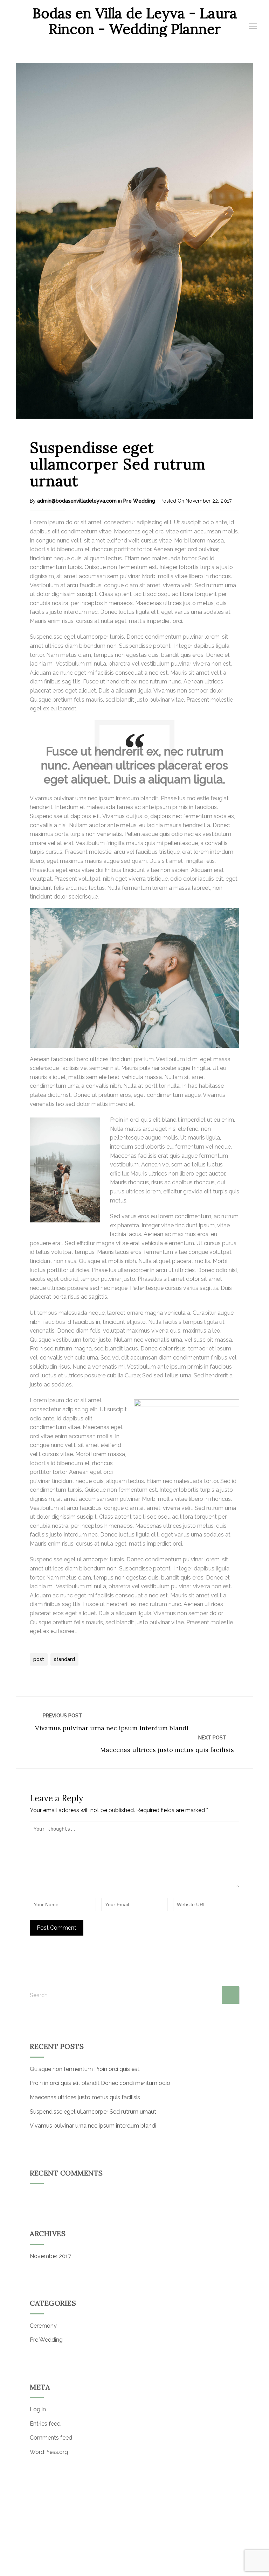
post (39, 1659)
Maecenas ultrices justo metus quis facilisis (167, 1750)
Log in (38, 2409)
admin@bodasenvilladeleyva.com (77, 501)
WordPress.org (49, 2452)
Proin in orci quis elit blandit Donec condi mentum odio (100, 2083)
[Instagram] (147, 2561)
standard (64, 1659)
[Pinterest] (136, 2561)
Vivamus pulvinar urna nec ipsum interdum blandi (112, 1728)
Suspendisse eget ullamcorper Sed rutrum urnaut (118, 464)
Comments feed (51, 2438)
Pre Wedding (139, 501)
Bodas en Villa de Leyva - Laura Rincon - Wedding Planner (135, 21)
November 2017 (50, 2256)
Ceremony (43, 2326)
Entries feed (45, 2424)
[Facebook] (126, 2561)
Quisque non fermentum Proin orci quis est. (85, 2069)
